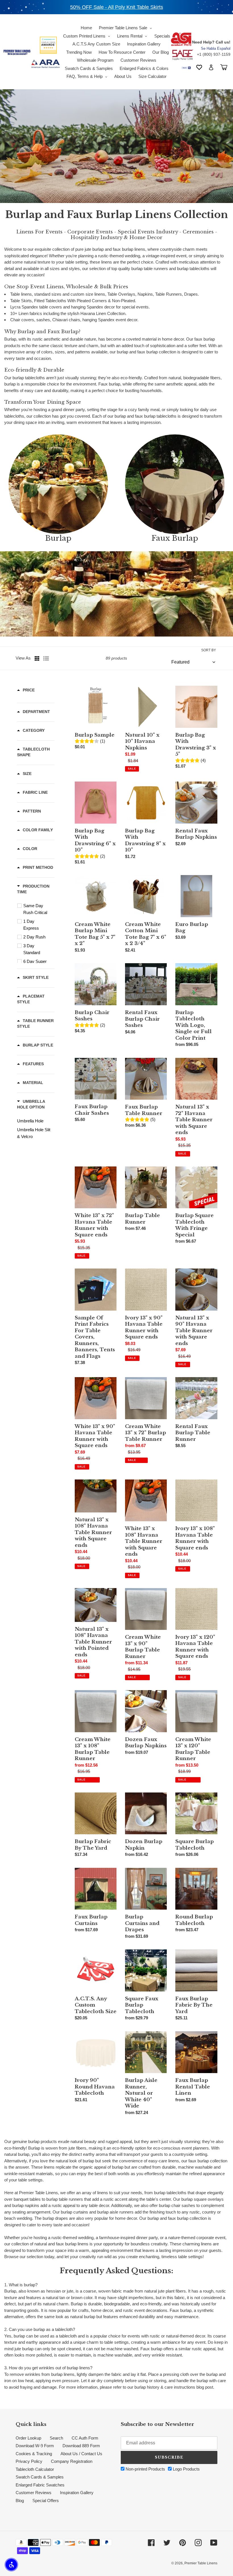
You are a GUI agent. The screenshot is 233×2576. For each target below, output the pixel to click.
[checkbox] (37, 909)
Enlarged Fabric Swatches (40, 2485)
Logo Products (186, 2469)
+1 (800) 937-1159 (214, 54)
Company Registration (72, 2461)
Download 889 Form (81, 2446)
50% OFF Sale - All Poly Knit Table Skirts (117, 7)
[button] (11, 2565)
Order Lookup (28, 2438)
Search (56, 2438)
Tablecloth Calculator (35, 2469)
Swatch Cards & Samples (40, 2477)
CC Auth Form (85, 2438)
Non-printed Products (145, 2469)
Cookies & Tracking (34, 2454)
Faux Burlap (175, 538)
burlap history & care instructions (165, 2387)
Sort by (209, 650)
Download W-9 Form (35, 2446)
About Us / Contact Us (81, 2454)
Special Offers (46, 2501)
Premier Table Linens (201, 2563)
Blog (20, 2501)
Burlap (58, 538)
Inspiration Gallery (77, 2493)
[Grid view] (38, 658)
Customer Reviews (34, 2493)
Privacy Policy (29, 2461)
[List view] (46, 658)
